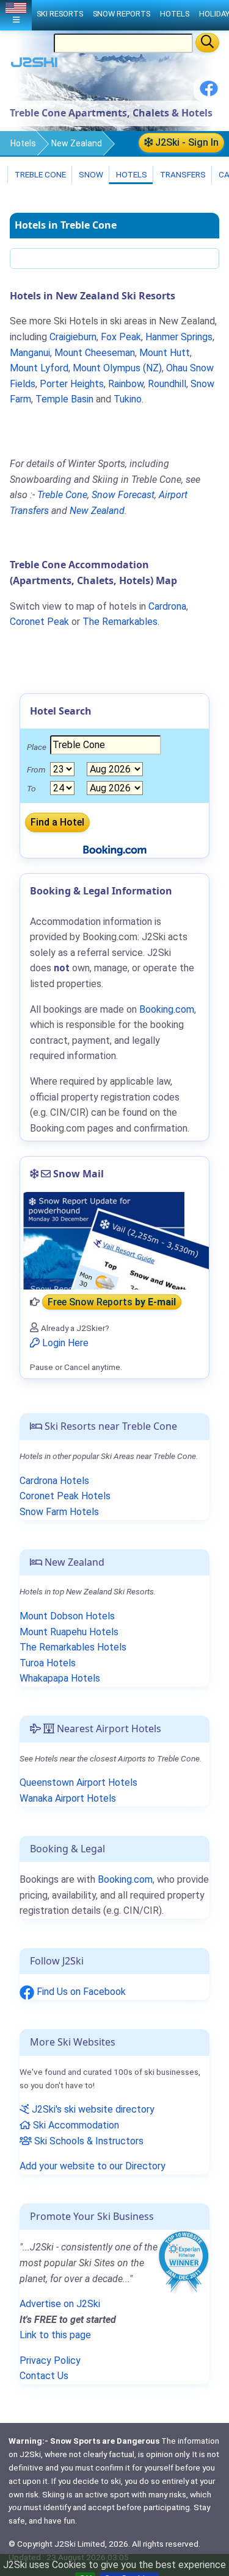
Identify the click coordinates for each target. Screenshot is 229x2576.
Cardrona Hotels (54, 1481)
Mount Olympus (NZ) (117, 368)
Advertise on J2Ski (60, 2304)
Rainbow (126, 384)
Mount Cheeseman (95, 353)
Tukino (128, 399)
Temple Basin (64, 399)
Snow (90, 174)
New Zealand (77, 143)
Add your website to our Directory (93, 2166)
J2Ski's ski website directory (92, 2109)
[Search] (207, 43)
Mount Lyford (39, 368)
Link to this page (55, 2335)
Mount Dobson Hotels (67, 1616)
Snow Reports (122, 14)
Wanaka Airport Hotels (68, 1798)
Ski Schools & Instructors (88, 2141)
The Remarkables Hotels (73, 1647)
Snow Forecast (123, 495)
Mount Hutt (165, 353)
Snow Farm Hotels (59, 1512)
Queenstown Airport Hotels (78, 1782)
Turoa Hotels (48, 1663)
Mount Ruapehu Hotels (69, 1632)
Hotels (23, 143)
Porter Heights (72, 384)
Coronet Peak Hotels (65, 1496)
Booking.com (125, 1879)
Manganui (30, 353)
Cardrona (167, 606)
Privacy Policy (50, 2360)
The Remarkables (120, 622)
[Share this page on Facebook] (209, 93)
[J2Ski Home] (34, 65)
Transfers (182, 174)
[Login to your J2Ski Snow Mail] (114, 1241)
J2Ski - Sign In (186, 142)
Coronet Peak (39, 622)
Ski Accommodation (75, 2125)
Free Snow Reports (112, 1302)
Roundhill (167, 384)
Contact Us (44, 2376)
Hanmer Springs (179, 337)
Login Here (64, 1343)
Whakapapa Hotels (60, 1678)
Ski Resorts (60, 14)
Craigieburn (73, 337)
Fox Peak (121, 337)
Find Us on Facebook (80, 1992)
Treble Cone (39, 174)
